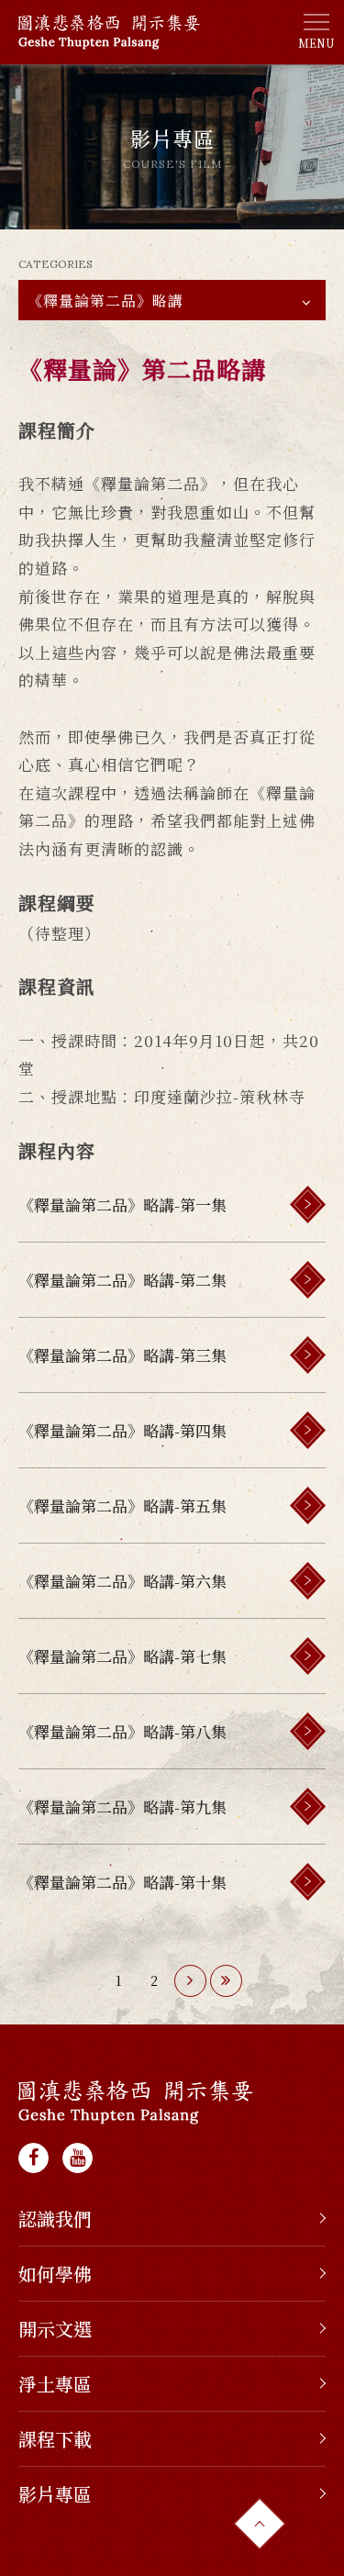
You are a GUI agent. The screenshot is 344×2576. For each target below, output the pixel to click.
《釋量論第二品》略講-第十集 (122, 1882)
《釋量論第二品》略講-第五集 (122, 1505)
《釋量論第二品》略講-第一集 (122, 1204)
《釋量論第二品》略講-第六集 (122, 1581)
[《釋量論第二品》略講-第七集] (308, 1656)
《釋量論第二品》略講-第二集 (122, 1280)
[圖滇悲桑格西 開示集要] (136, 2102)
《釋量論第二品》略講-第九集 (122, 1807)
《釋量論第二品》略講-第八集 (122, 1731)
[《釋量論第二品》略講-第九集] (308, 1807)
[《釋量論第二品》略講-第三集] (308, 1355)
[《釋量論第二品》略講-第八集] (308, 1731)
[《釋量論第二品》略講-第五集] (308, 1505)
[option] (172, 147)
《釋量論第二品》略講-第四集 (122, 1430)
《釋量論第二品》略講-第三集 (122, 1355)
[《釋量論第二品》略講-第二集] (308, 1280)
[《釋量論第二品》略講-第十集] (308, 1882)
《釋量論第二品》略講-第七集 (122, 1656)
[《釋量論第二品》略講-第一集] (308, 1204)
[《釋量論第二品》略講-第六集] (308, 1581)
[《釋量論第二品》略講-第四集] (308, 1430)
